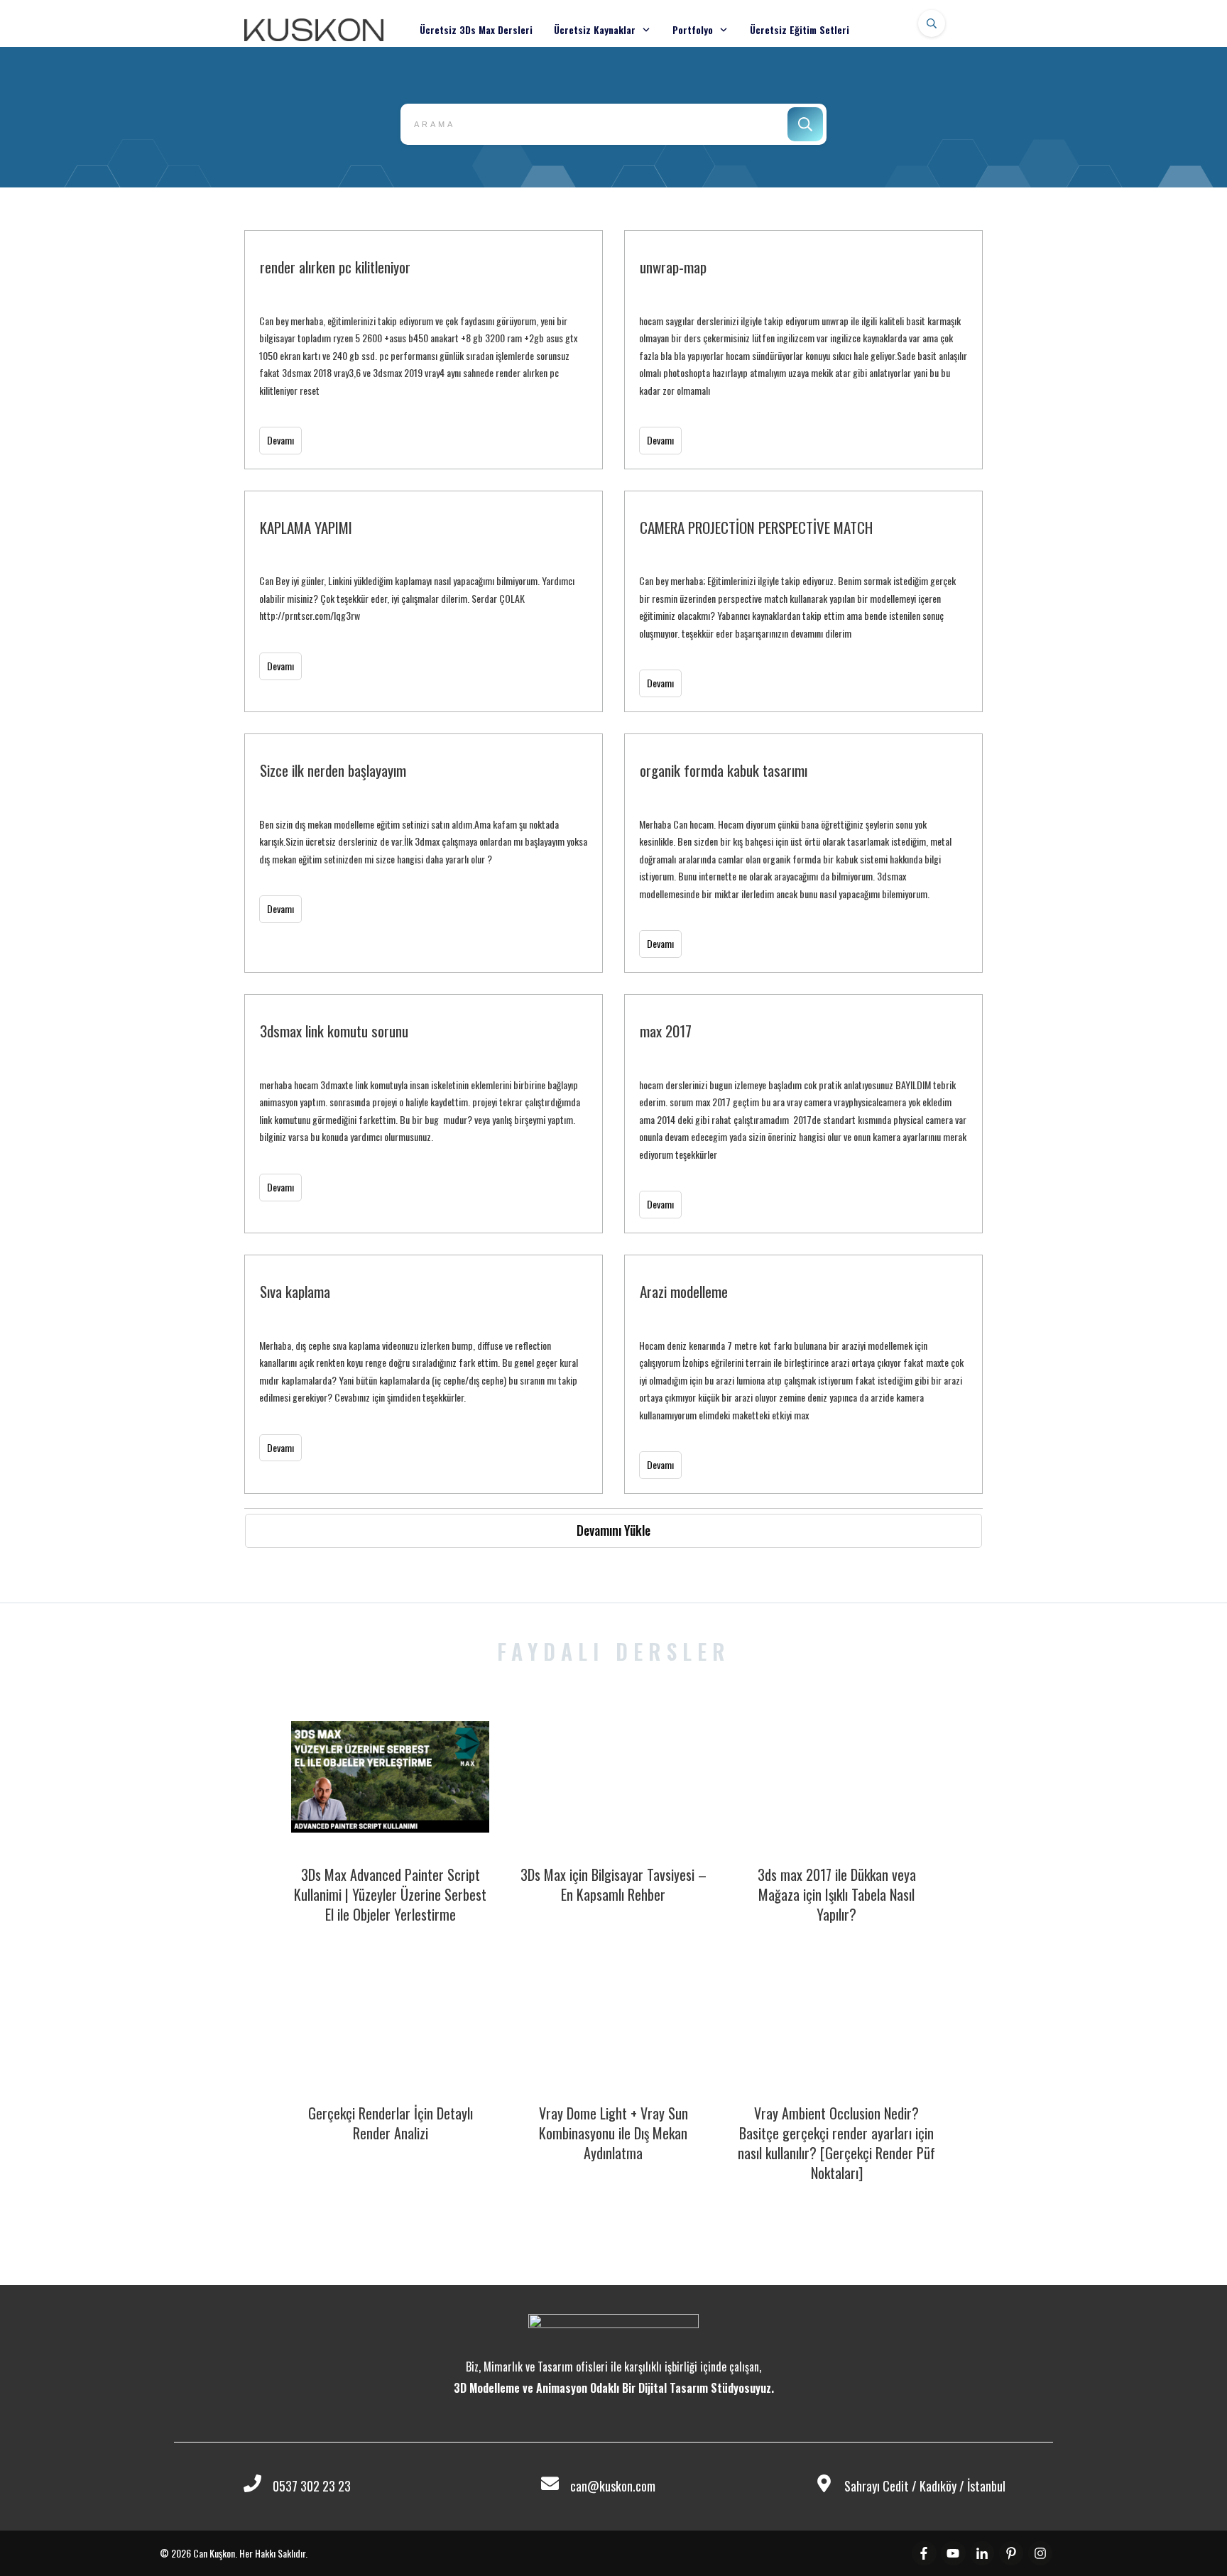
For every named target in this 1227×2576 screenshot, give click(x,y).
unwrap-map (803, 350)
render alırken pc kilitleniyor (424, 350)
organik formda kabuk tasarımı (803, 853)
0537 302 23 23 (312, 2486)
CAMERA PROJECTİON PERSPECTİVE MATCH (803, 601)
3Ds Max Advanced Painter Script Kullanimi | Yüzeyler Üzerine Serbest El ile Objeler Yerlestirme (390, 1894)
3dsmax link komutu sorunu (424, 1114)
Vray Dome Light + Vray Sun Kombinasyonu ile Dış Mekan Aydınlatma (613, 2133)
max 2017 (803, 1114)
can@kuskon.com (613, 2486)
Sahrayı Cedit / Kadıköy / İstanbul (925, 2486)
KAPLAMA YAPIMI (424, 601)
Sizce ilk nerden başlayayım (424, 853)
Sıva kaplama (424, 1374)
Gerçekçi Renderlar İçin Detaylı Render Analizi (391, 2123)
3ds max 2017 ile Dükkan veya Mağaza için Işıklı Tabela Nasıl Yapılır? (837, 1894)
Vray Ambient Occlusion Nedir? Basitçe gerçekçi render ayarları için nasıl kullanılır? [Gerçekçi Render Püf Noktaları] (836, 2143)
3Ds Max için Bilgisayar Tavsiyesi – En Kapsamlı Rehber (613, 1884)
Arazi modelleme (803, 1374)
